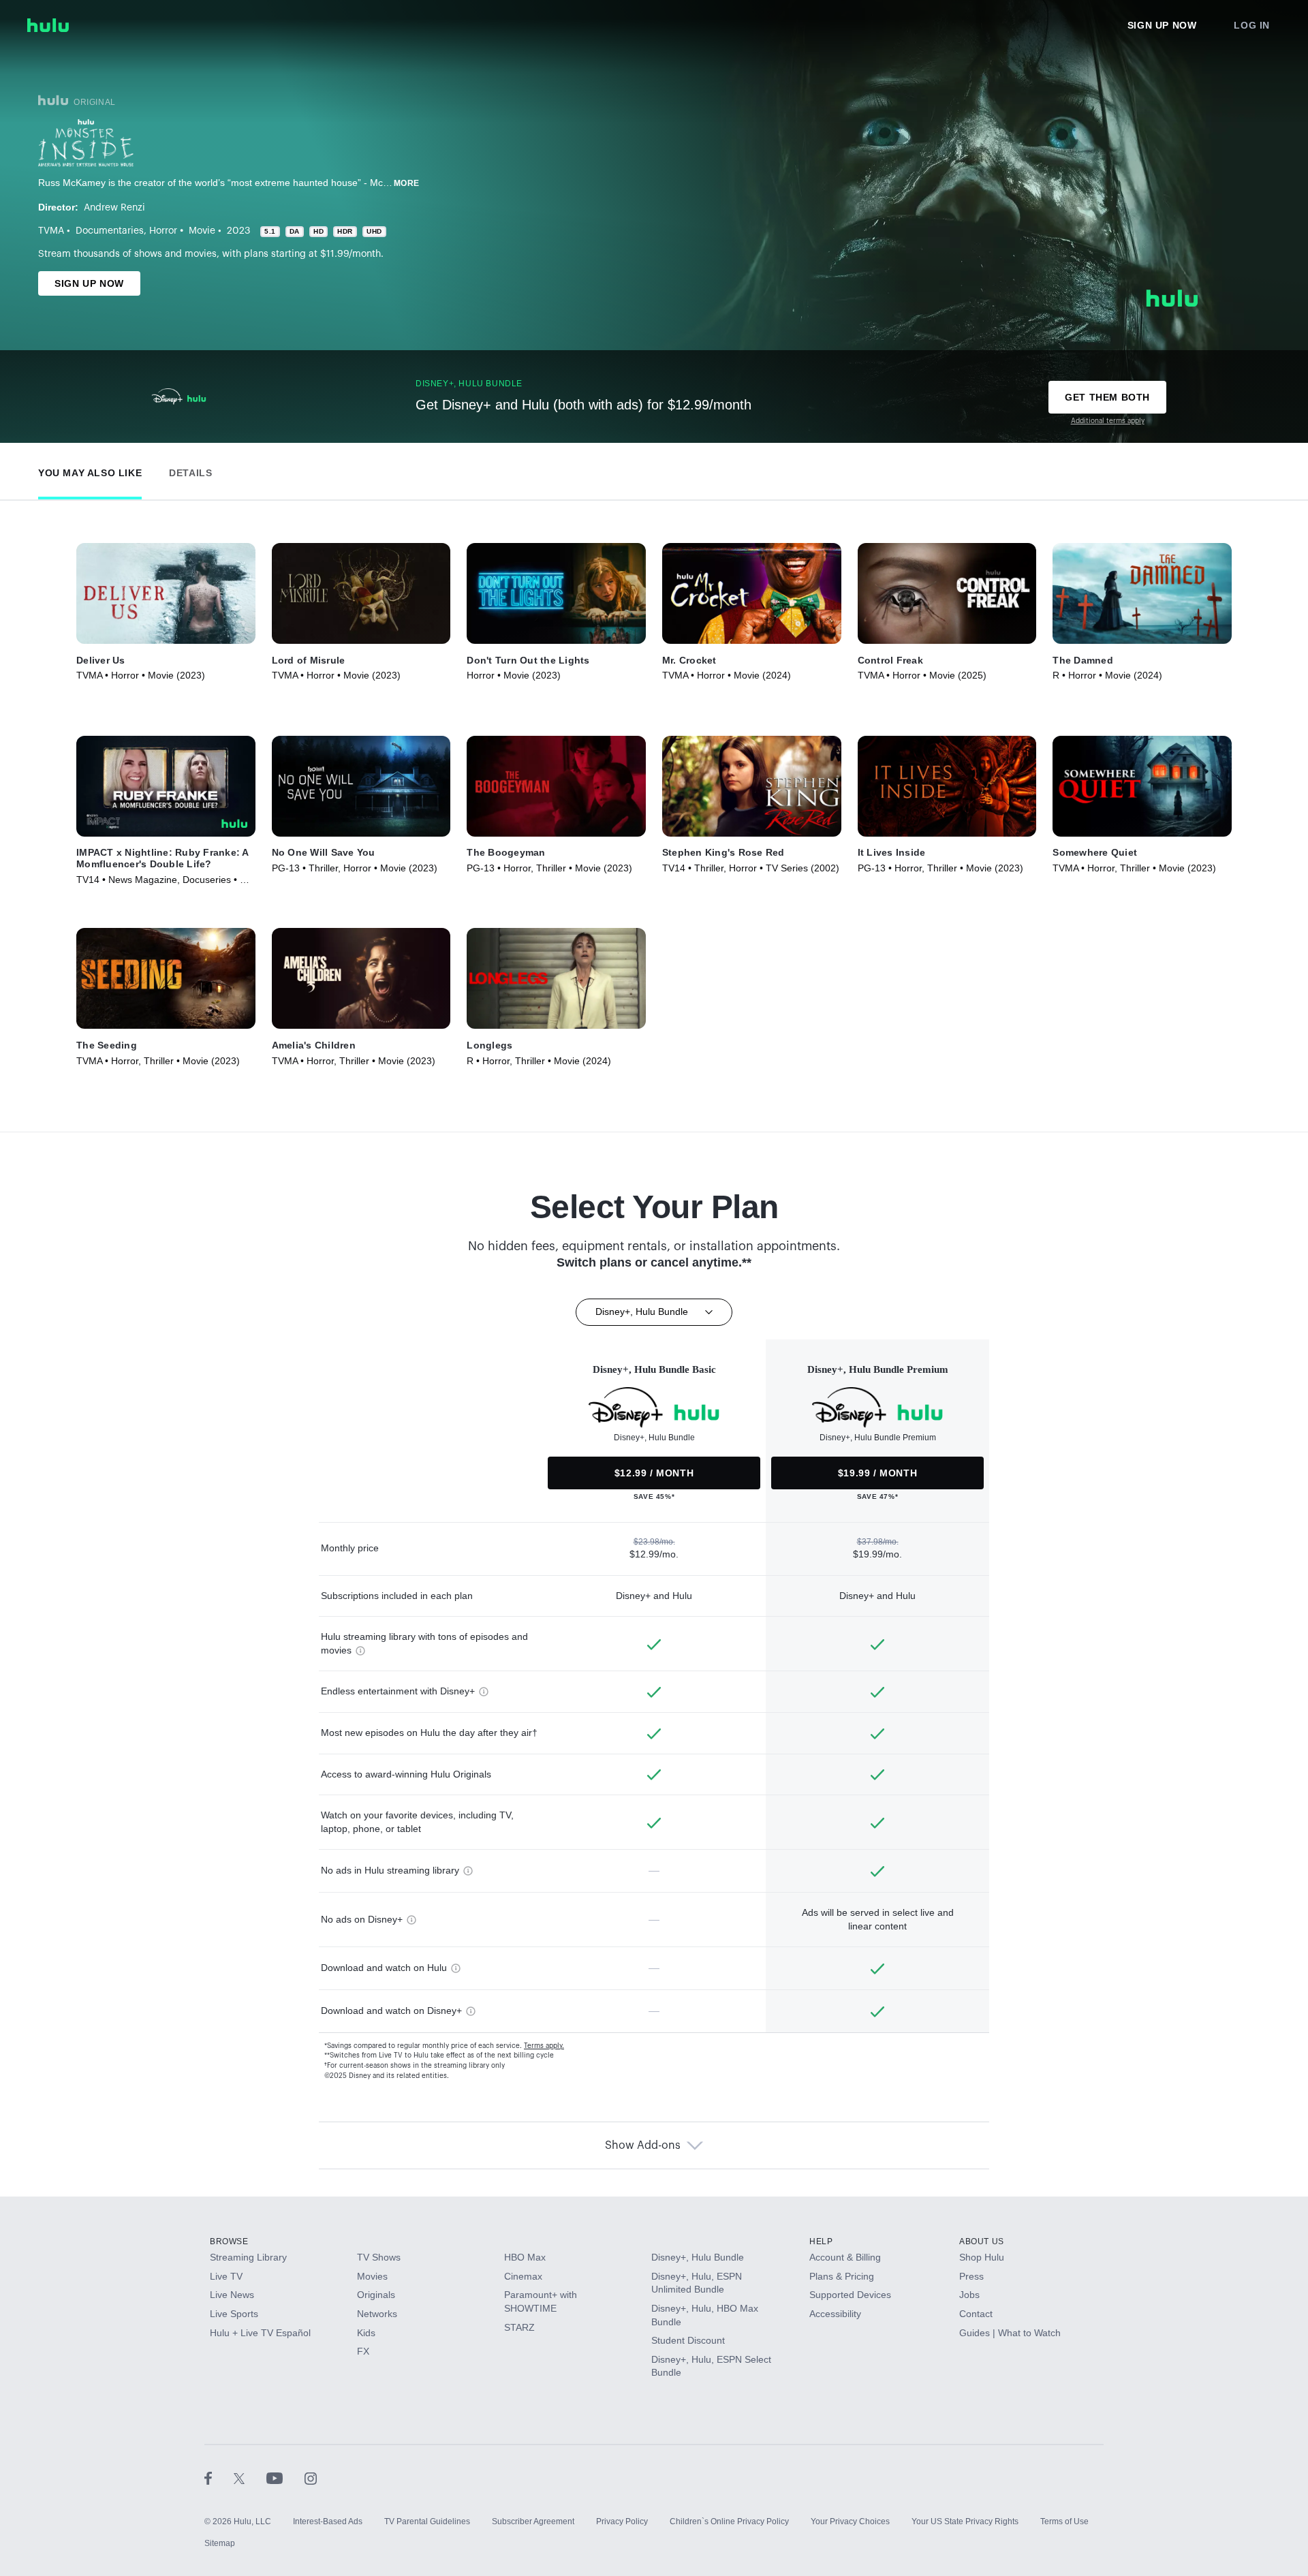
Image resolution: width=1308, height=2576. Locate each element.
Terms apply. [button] (544, 2046)
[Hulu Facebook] (219, 2478)
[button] (90, 470)
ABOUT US (982, 2241)
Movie (202, 231)
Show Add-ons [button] (643, 2145)
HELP (821, 2241)
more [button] (407, 183)
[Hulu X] (250, 2478)
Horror (163, 231)
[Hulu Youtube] (285, 2478)
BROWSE (229, 2241)
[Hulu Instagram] (311, 2478)
